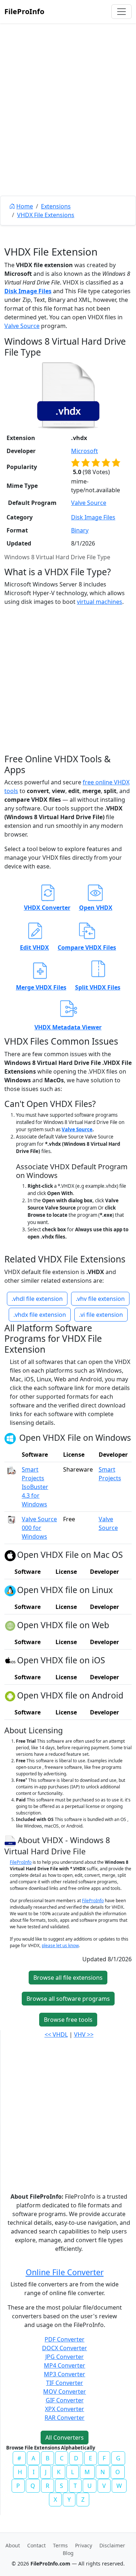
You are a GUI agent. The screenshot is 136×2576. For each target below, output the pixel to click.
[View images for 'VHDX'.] (11, 1840)
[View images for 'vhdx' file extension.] (68, 395)
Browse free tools (68, 2020)
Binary (80, 530)
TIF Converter (65, 2383)
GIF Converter (65, 2400)
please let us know (60, 1946)
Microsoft (85, 451)
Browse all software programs (68, 1999)
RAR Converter (65, 2418)
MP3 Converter (65, 2374)
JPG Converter (65, 2357)
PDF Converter (65, 2339)
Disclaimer (112, 2545)
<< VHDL (56, 2034)
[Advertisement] (68, 126)
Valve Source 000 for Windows (39, 1528)
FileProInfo (24, 11)
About (13, 2545)
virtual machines (100, 602)
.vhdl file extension (37, 1299)
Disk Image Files (28, 291)
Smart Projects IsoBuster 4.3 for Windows (35, 1487)
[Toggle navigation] (121, 12)
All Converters (65, 2438)
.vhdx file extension (40, 1315)
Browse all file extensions (68, 1978)
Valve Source (22, 326)
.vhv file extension (100, 1299)
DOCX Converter (65, 2348)
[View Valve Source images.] (12, 1519)
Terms (60, 2545)
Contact (36, 2545)
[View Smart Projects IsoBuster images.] (12, 1469)
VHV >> (84, 2034)
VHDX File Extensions (46, 215)
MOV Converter (65, 2392)
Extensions (56, 206)
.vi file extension (101, 1315)
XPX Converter (65, 2409)
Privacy (84, 2545)
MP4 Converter (65, 2365)
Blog (68, 2553)
